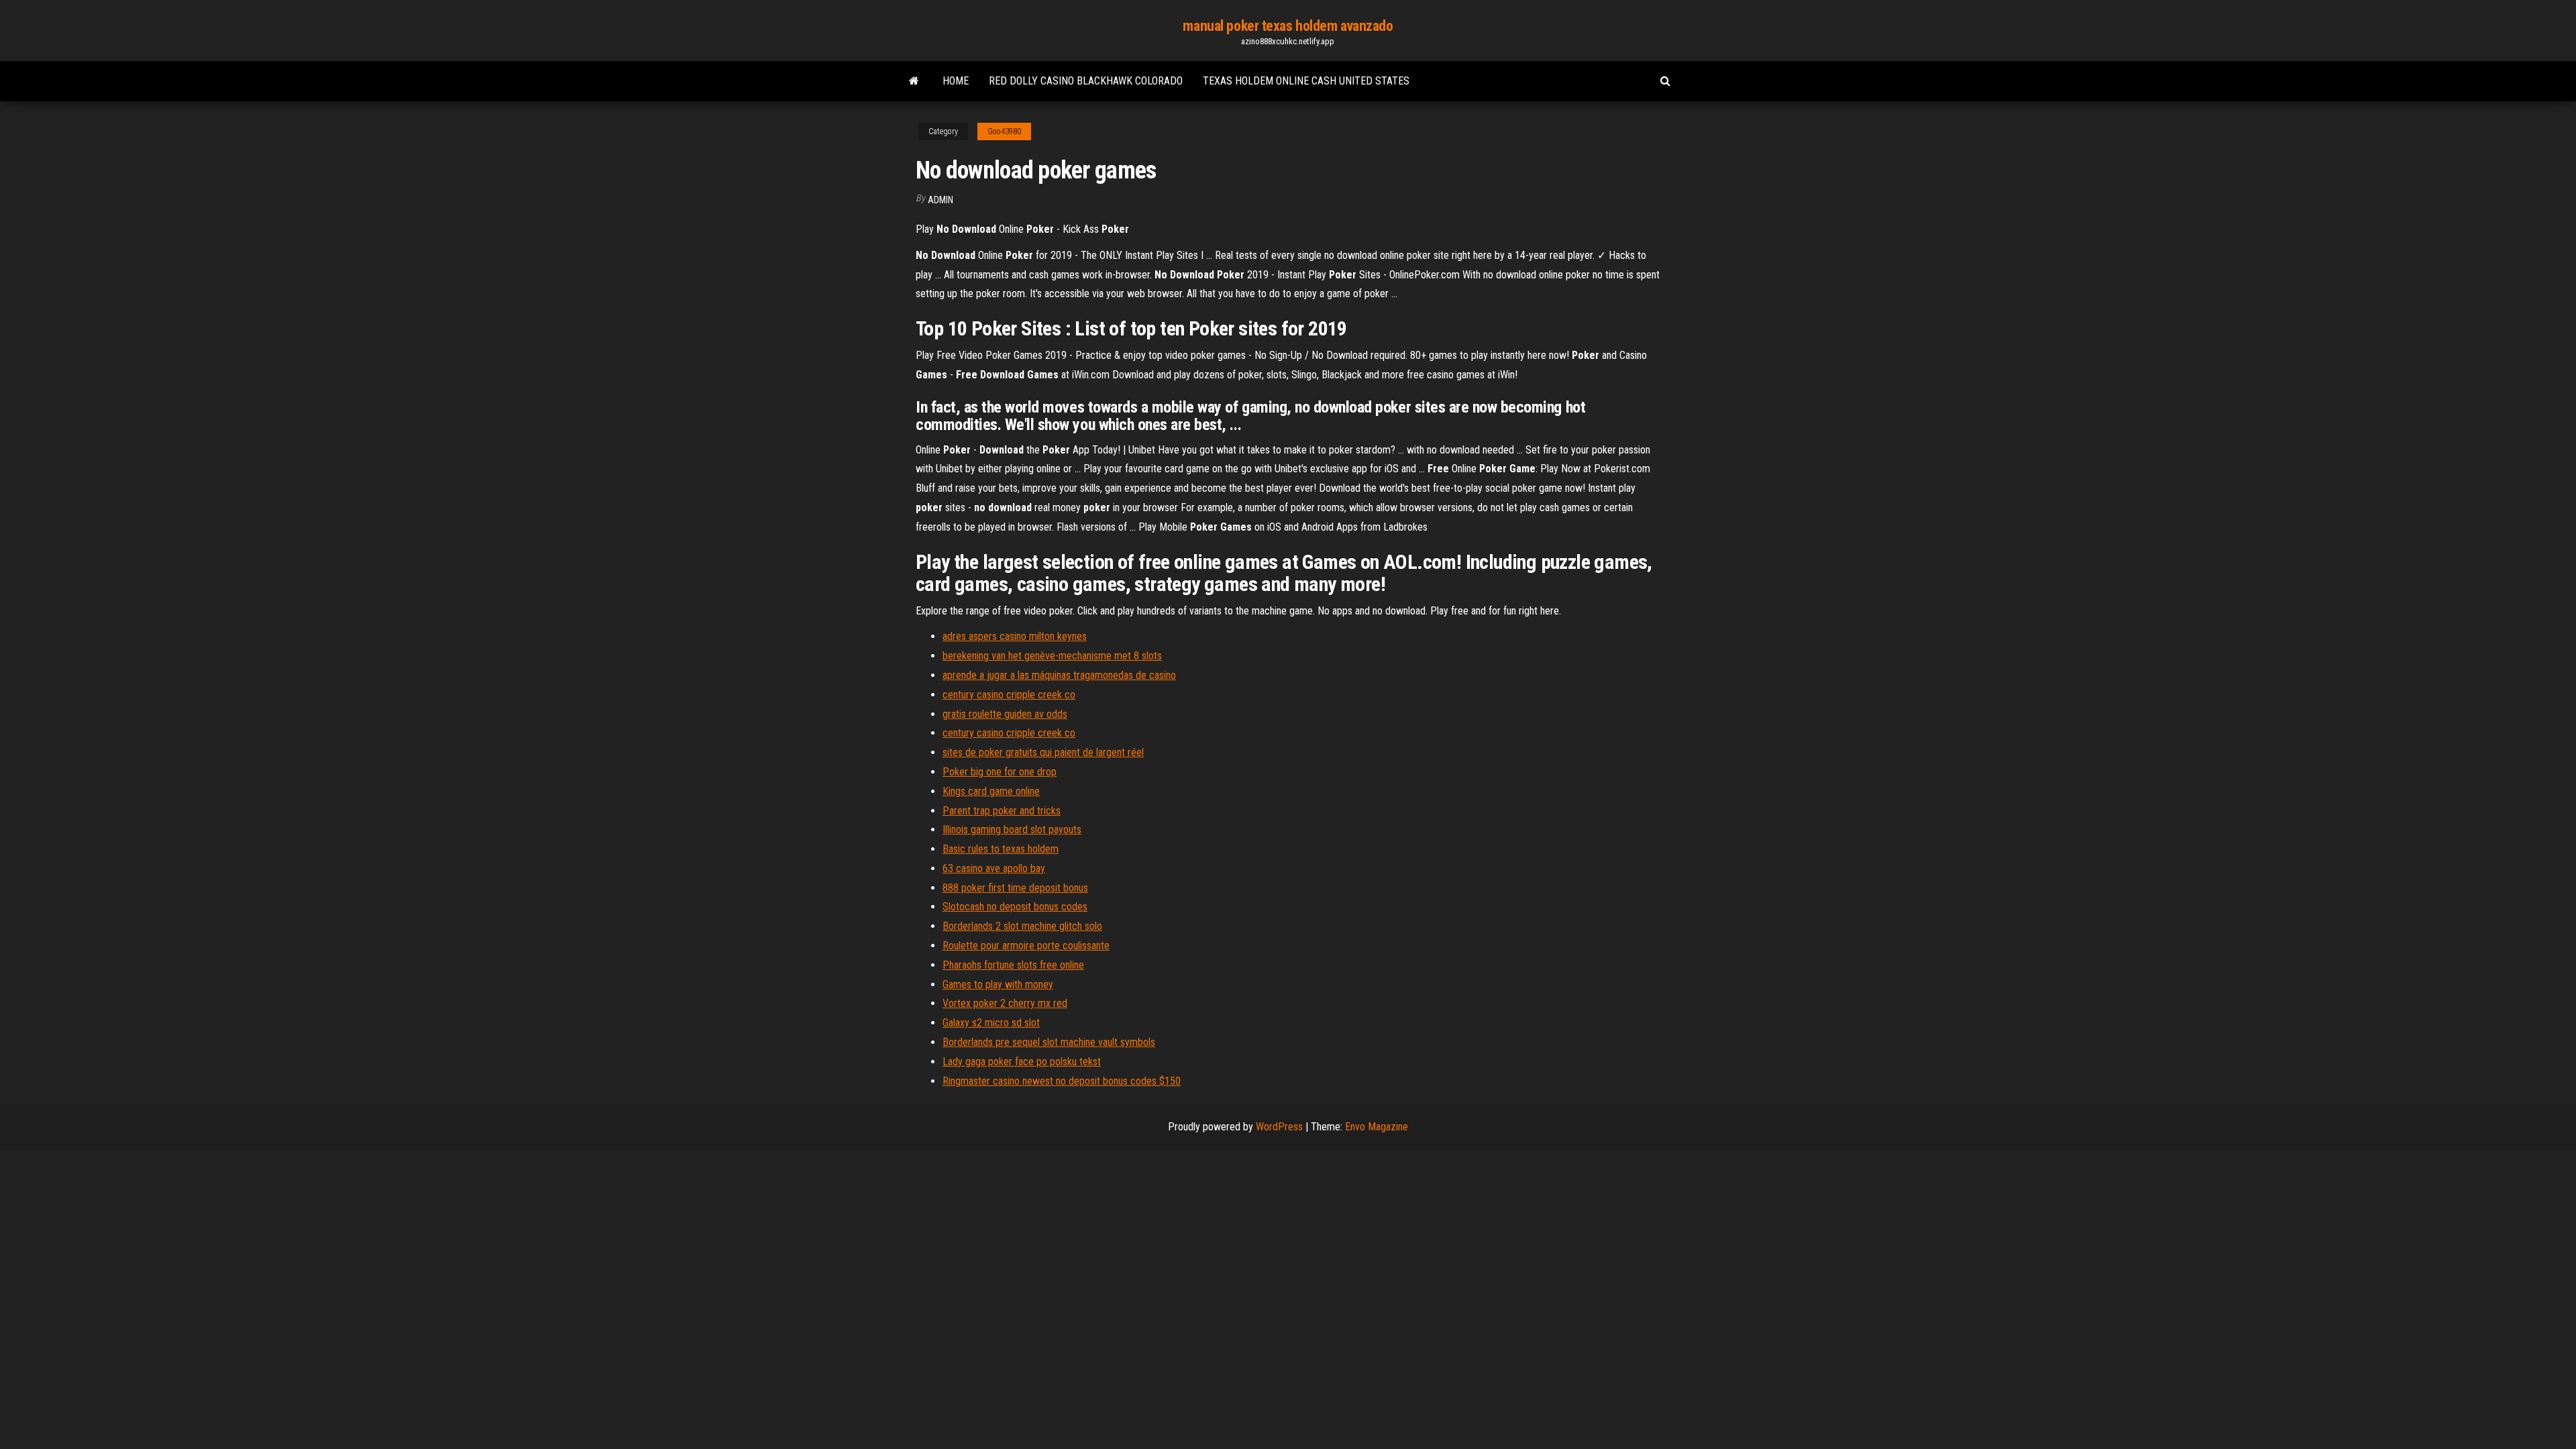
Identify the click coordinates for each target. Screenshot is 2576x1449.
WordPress (1279, 1127)
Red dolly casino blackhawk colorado (1086, 81)
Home (956, 81)
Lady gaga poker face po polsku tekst (1022, 1062)
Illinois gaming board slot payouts (1012, 829)
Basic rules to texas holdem (1001, 849)
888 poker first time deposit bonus (1015, 888)
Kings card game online (991, 791)
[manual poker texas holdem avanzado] (914, 81)
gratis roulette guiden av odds (1005, 714)
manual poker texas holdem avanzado (1288, 26)
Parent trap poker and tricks (1002, 811)
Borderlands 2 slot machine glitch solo (1022, 926)
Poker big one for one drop (1000, 772)
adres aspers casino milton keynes (1015, 636)
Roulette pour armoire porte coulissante (1026, 946)
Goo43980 (1004, 131)
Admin (941, 200)
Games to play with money (998, 984)
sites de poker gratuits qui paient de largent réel (1043, 752)
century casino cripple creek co (1009, 695)
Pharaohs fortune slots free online (1013, 965)
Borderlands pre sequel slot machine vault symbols (1049, 1042)
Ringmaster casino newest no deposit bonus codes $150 (1062, 1081)
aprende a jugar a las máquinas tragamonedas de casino (1059, 675)
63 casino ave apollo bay (994, 868)
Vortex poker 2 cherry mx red (1005, 1003)
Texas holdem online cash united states (1306, 81)
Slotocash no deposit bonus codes (1015, 907)
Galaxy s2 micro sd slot (991, 1023)
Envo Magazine (1377, 1127)
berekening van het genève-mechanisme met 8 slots (1052, 656)
